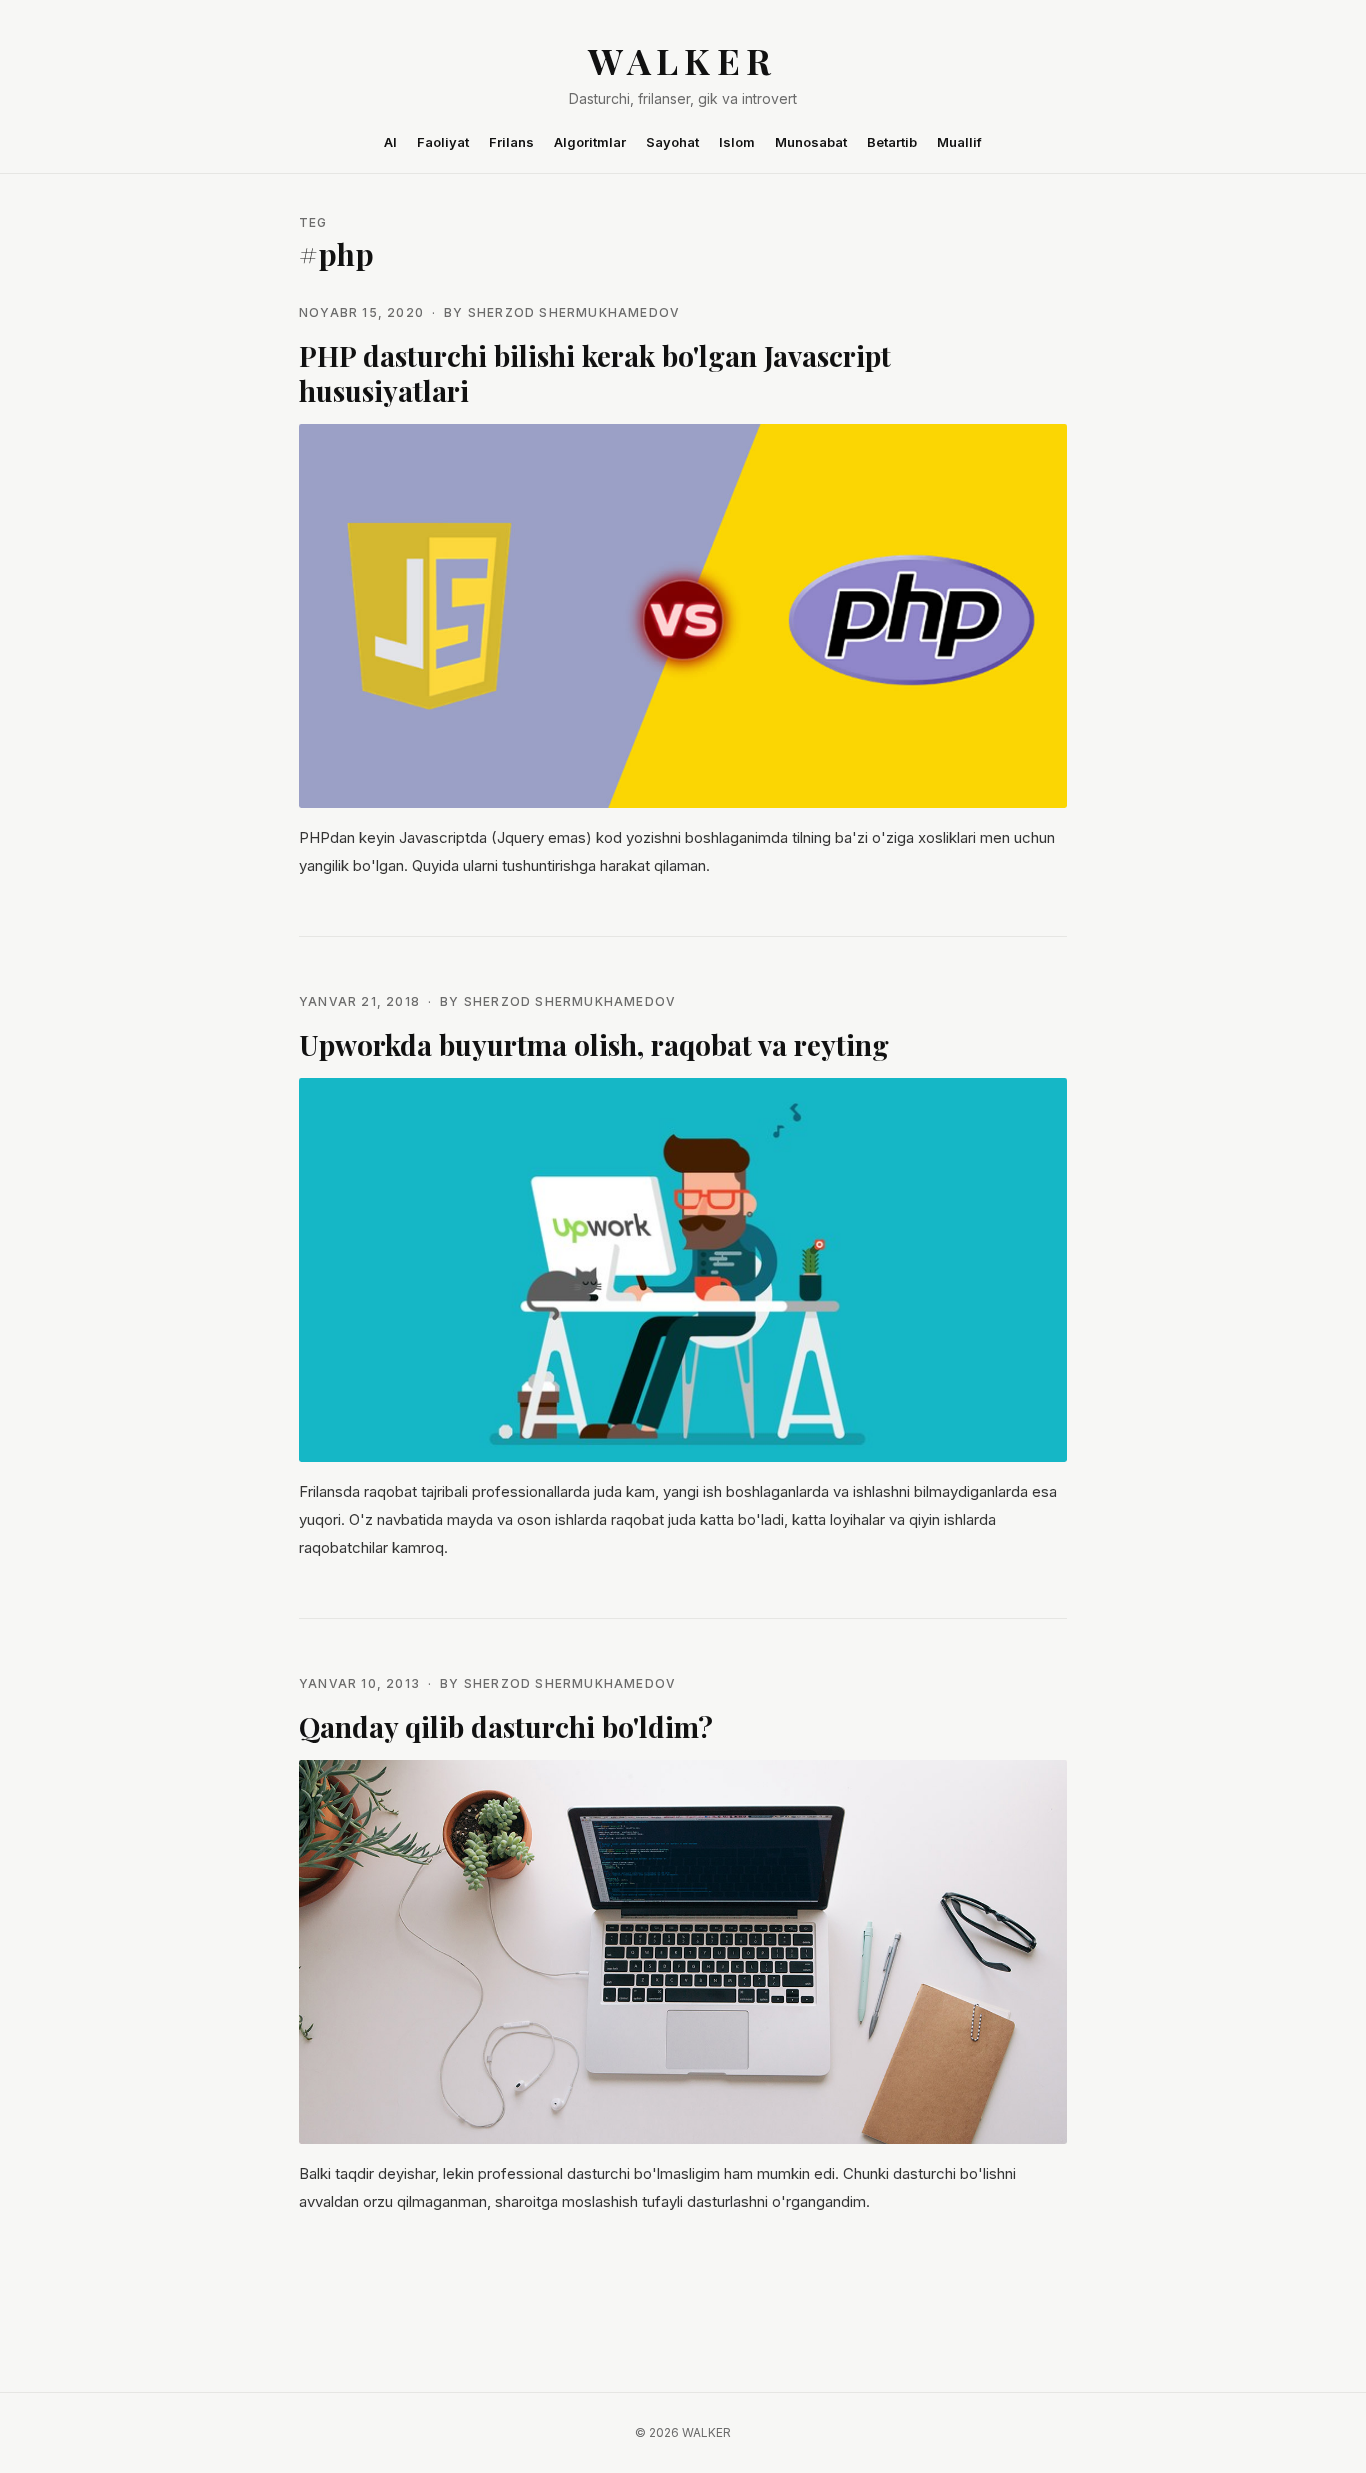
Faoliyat (443, 142)
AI (390, 142)
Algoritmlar (590, 142)
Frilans (511, 142)
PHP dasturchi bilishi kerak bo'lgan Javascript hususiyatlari (595, 373)
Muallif (959, 142)
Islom (737, 142)
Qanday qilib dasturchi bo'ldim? (506, 1726)
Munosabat (811, 142)
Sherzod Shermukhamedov (574, 312)
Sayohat (672, 142)
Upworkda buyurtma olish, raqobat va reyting (594, 1044)
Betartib (892, 142)
